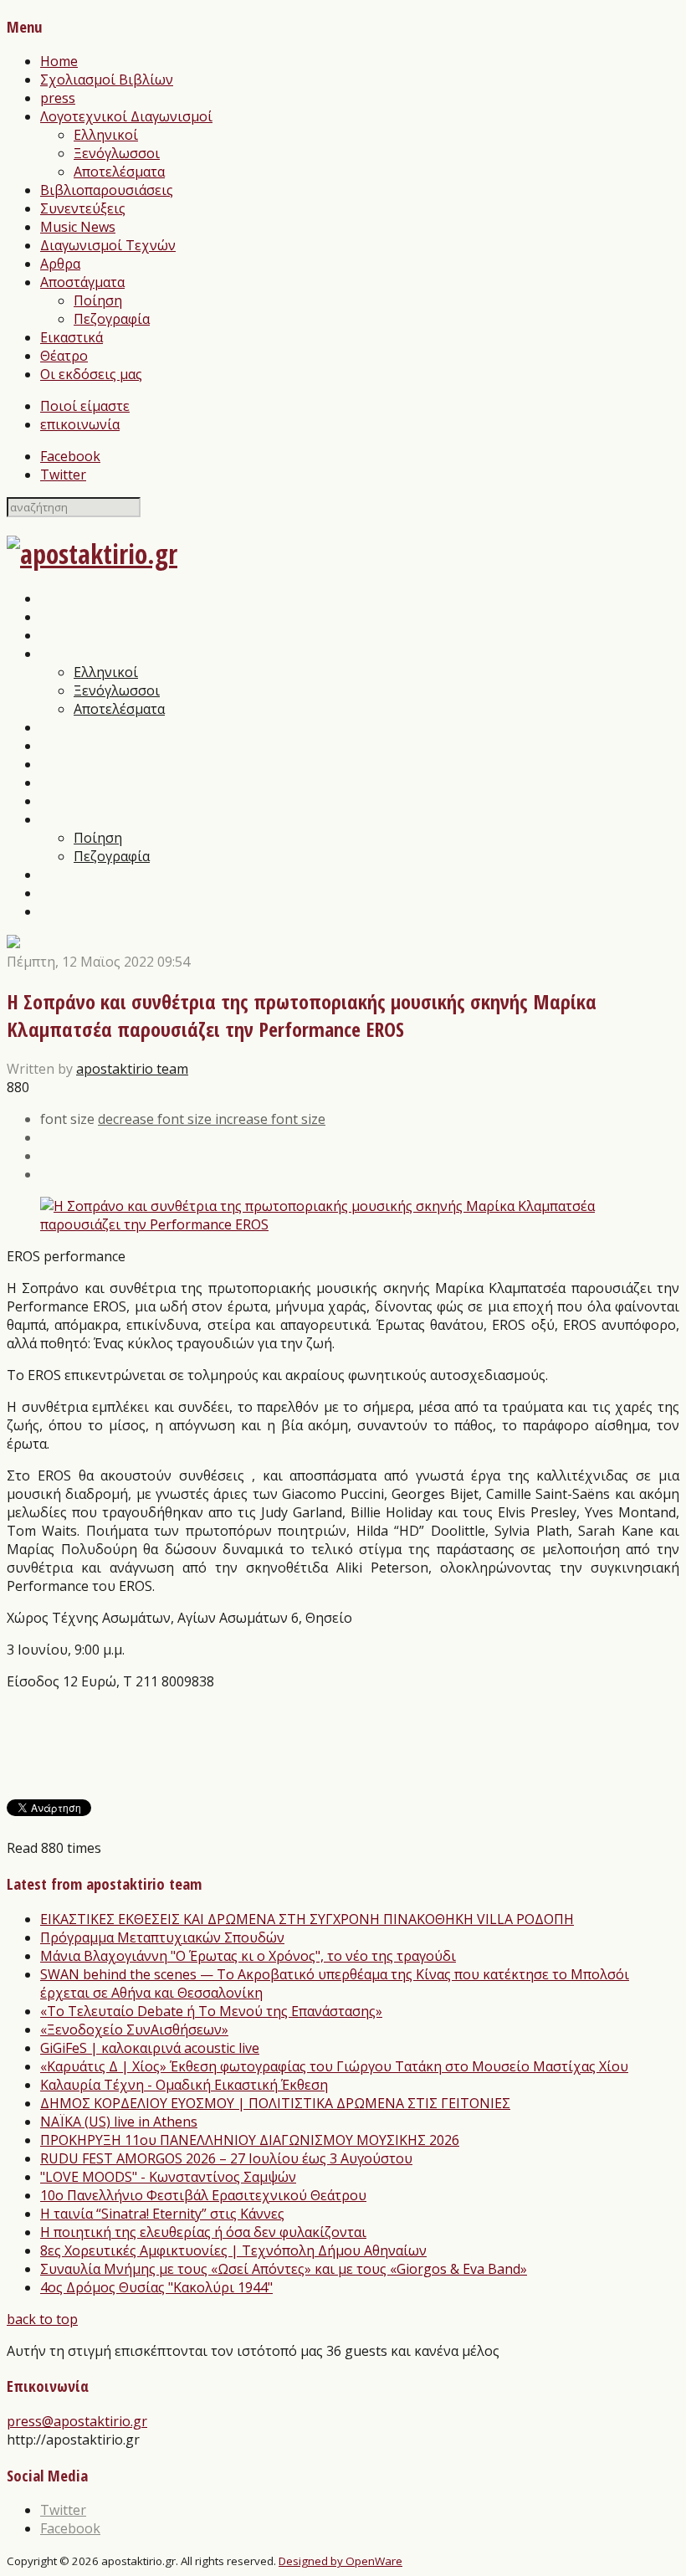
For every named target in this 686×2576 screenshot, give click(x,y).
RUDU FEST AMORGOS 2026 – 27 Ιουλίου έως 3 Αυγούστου (226, 2158)
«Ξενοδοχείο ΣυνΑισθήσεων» (134, 2029)
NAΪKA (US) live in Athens (119, 2122)
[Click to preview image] (343, 1224)
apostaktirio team (132, 1069)
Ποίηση (98, 300)
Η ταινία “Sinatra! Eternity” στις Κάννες (162, 2214)
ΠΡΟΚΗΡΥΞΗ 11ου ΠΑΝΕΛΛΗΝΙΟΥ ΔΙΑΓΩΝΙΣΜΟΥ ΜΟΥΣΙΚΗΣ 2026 (250, 2140)
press (58, 98)
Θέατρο (64, 356)
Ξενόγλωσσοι (117, 153)
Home (59, 61)
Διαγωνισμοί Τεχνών (108, 245)
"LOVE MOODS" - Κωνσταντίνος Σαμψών (168, 2177)
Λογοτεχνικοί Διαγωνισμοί (126, 116)
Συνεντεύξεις (83, 208)
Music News (78, 227)
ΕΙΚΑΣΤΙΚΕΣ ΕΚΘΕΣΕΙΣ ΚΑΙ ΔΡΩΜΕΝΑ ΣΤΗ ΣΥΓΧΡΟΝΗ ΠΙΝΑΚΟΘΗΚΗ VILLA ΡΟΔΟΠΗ (307, 1919)
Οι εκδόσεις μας (91, 374)
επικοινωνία (80, 424)
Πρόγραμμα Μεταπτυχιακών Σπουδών (162, 1937)
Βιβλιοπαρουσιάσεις (107, 190)
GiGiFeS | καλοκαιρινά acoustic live (150, 2048)
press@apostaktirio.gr (77, 2421)
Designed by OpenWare (340, 2561)
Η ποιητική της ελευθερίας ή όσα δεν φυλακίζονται (203, 2232)
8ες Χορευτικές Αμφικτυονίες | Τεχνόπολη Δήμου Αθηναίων (233, 2250)
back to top (42, 2319)
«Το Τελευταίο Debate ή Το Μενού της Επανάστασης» (211, 2011)
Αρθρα (60, 264)
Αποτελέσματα (119, 172)
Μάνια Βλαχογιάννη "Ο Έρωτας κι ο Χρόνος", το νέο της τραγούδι (248, 1956)
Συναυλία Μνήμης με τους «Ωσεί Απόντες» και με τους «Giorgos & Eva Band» (284, 2269)
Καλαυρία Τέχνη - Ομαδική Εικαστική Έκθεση (184, 2085)
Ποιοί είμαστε (85, 406)
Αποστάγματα (82, 282)
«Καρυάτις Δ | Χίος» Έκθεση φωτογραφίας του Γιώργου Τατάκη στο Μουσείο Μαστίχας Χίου (334, 2066)
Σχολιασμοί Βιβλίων (107, 80)
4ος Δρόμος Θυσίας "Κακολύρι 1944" (156, 2287)
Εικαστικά (72, 337)
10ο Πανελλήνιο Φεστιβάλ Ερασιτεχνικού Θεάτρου (203, 2195)
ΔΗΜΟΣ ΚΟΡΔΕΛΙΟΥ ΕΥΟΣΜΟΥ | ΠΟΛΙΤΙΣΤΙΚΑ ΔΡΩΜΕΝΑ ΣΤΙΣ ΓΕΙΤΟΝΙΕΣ (275, 2103)
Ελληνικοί (106, 135)
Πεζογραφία (112, 319)
